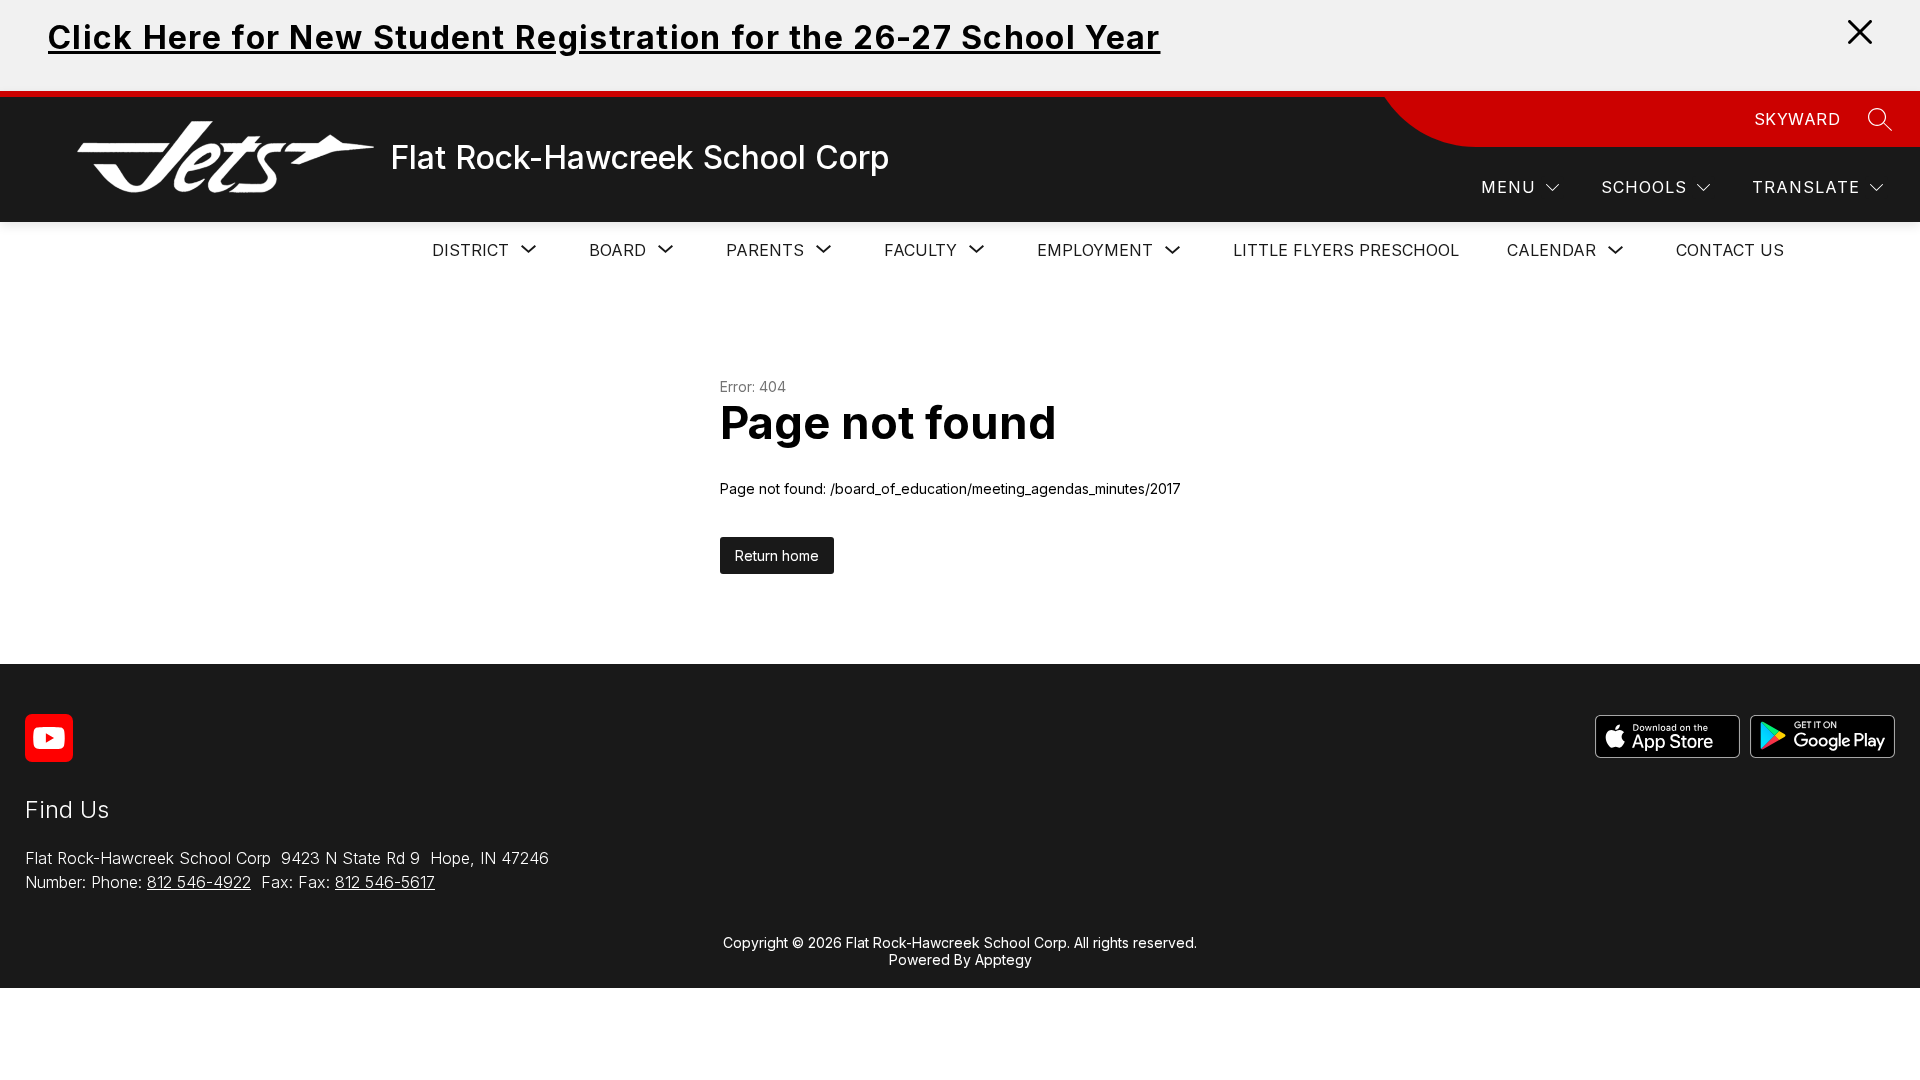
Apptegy (1003, 959)
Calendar (1551, 250)
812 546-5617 (385, 882)
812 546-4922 (199, 882)
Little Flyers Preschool (1346, 250)
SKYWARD (1797, 119)
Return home (777, 555)
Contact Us (1730, 250)
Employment (1095, 250)
